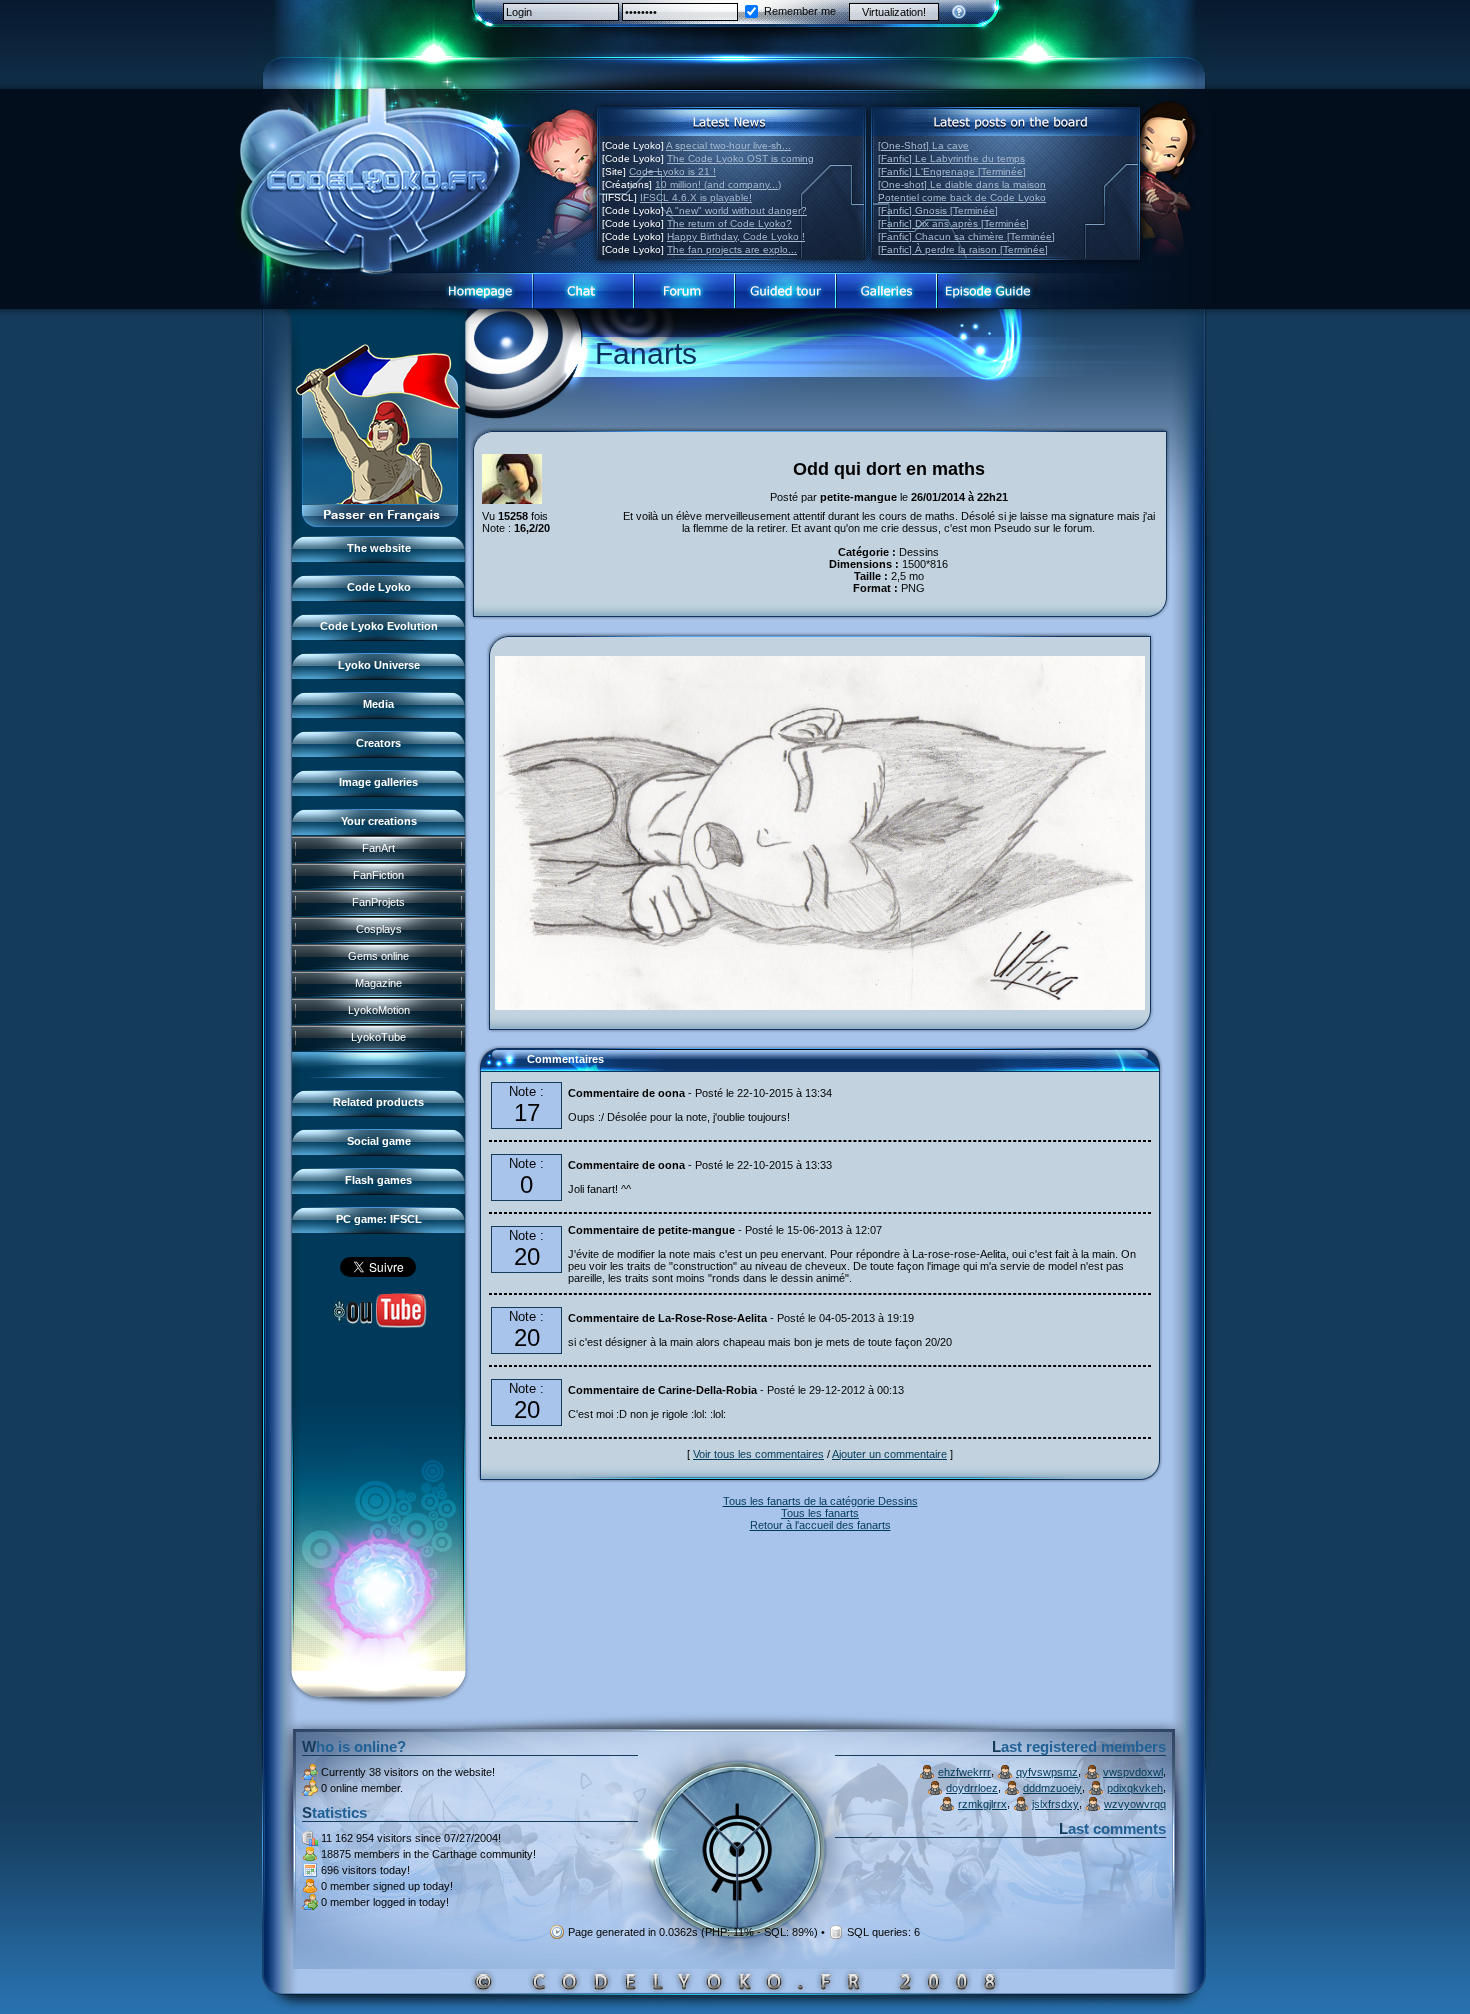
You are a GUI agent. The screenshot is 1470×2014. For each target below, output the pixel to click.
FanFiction (378, 875)
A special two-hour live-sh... (728, 145)
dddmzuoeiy (1052, 1788)
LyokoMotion (379, 1010)
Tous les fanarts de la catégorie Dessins (820, 1501)
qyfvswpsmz (1047, 1772)
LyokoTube (378, 1037)
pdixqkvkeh (1135, 1788)
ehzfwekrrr (964, 1772)
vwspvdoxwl (1133, 1772)
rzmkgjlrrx (982, 1804)
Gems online (378, 956)
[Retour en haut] (502, 1068)
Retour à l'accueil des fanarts (820, 1525)
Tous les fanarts (820, 1513)
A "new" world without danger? (736, 210)
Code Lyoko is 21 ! (672, 171)
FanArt (378, 848)
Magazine (378, 983)
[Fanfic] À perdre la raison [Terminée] (963, 249)
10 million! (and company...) (718, 184)
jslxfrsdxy (1055, 1804)
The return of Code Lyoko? (729, 223)
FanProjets (378, 902)
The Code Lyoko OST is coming (740, 158)
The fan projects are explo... (732, 249)
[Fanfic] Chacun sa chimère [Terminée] (966, 236)
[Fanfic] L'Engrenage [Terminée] (952, 171)
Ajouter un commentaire (889, 1454)
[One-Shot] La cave (923, 145)
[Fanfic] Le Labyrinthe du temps (951, 158)
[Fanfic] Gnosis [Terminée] (938, 210)
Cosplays (379, 929)
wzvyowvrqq (1135, 1804)
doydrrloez (972, 1788)
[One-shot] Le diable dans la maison (962, 184)
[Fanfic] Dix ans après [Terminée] (953, 223)
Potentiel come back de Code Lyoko (962, 197)
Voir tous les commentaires (758, 1454)
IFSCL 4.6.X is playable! (696, 197)
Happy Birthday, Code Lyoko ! (736, 236)
